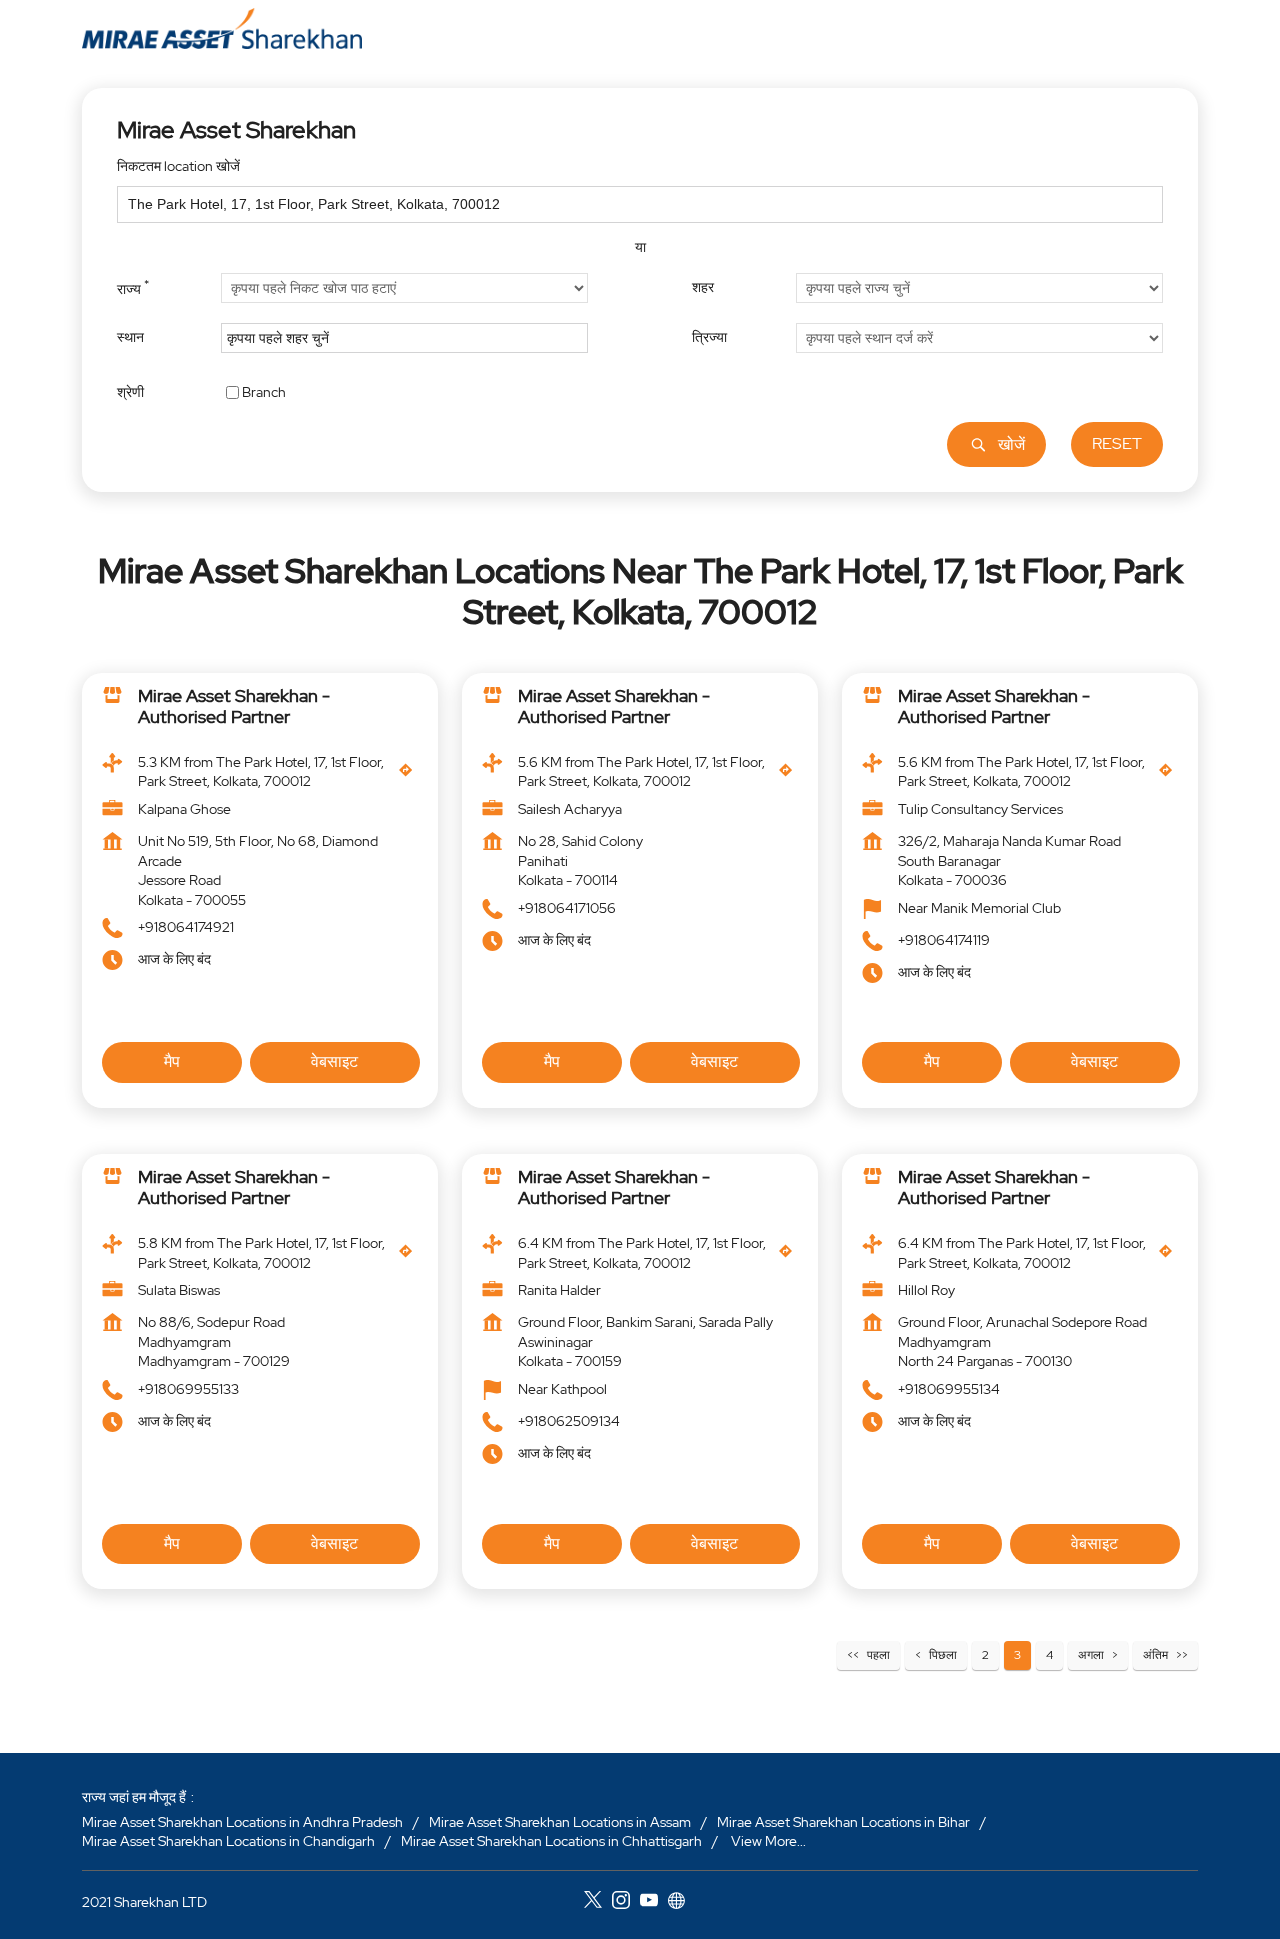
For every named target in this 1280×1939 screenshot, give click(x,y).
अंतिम (1155, 1655)
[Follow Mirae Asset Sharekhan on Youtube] (654, 1903)
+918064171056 (567, 908)
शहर (703, 287)
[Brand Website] (682, 1903)
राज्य (133, 287)
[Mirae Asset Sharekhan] (222, 28)
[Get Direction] (410, 775)
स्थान (130, 337)
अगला (1091, 1655)
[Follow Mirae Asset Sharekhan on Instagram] (626, 1903)
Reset (1117, 443)
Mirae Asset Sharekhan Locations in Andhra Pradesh (242, 1822)
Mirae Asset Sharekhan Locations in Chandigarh (228, 1841)
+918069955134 (949, 1389)
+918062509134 (569, 1421)
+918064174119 (944, 940)
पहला (878, 1655)
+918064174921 (186, 928)
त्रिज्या (709, 337)
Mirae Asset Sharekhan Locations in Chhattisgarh (551, 1841)
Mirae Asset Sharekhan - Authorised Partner (234, 706)
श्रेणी (130, 391)
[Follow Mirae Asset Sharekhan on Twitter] (598, 1903)
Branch (264, 391)
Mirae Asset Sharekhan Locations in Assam (560, 1822)
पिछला (943, 1655)
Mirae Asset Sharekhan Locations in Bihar (843, 1822)
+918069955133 (188, 1389)
